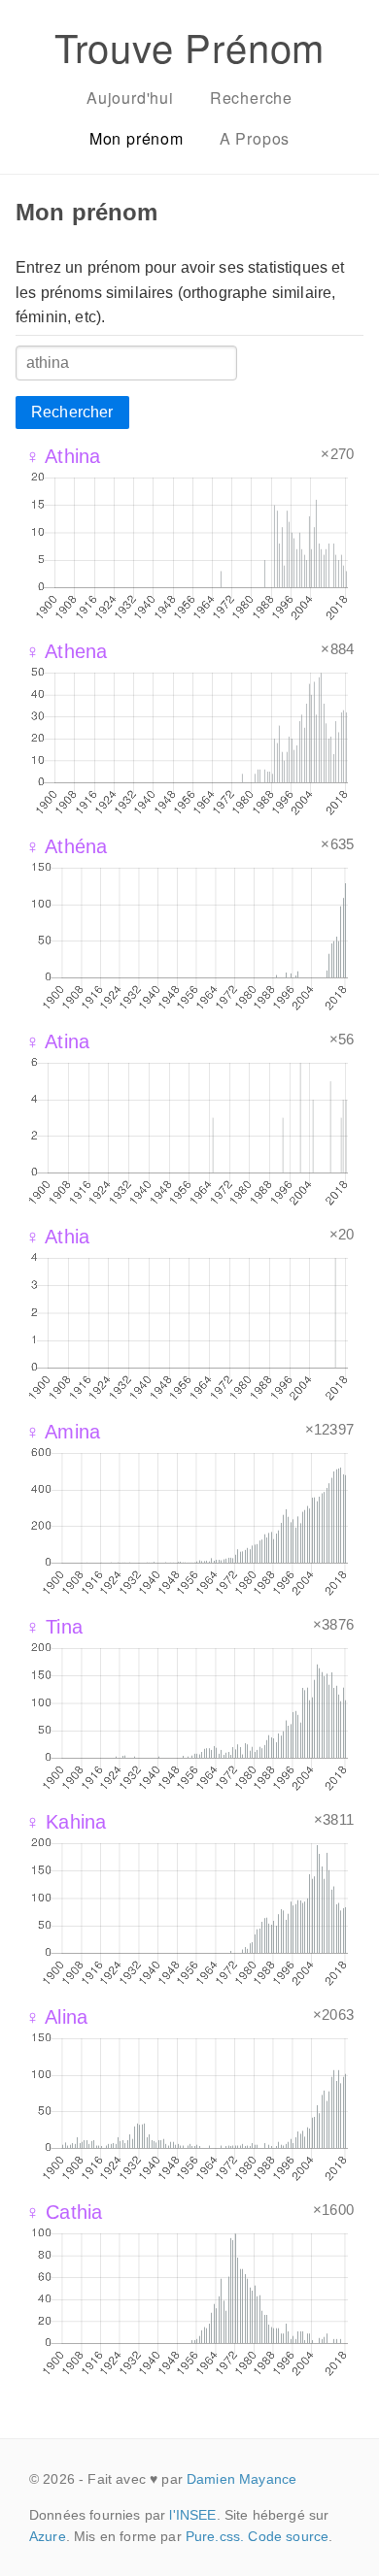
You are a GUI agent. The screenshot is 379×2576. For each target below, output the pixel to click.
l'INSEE (192, 2515)
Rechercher (72, 412)
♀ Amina (63, 1432)
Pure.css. (215, 2536)
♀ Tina (54, 1627)
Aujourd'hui (130, 98)
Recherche (251, 98)
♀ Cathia (64, 2212)
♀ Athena (66, 651)
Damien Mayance (241, 2479)
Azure (48, 2536)
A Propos (255, 138)
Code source (288, 2536)
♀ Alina (56, 2017)
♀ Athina (63, 456)
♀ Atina (57, 1041)
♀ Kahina (66, 1822)
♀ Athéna (66, 846)
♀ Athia (57, 1237)
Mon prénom (137, 138)
